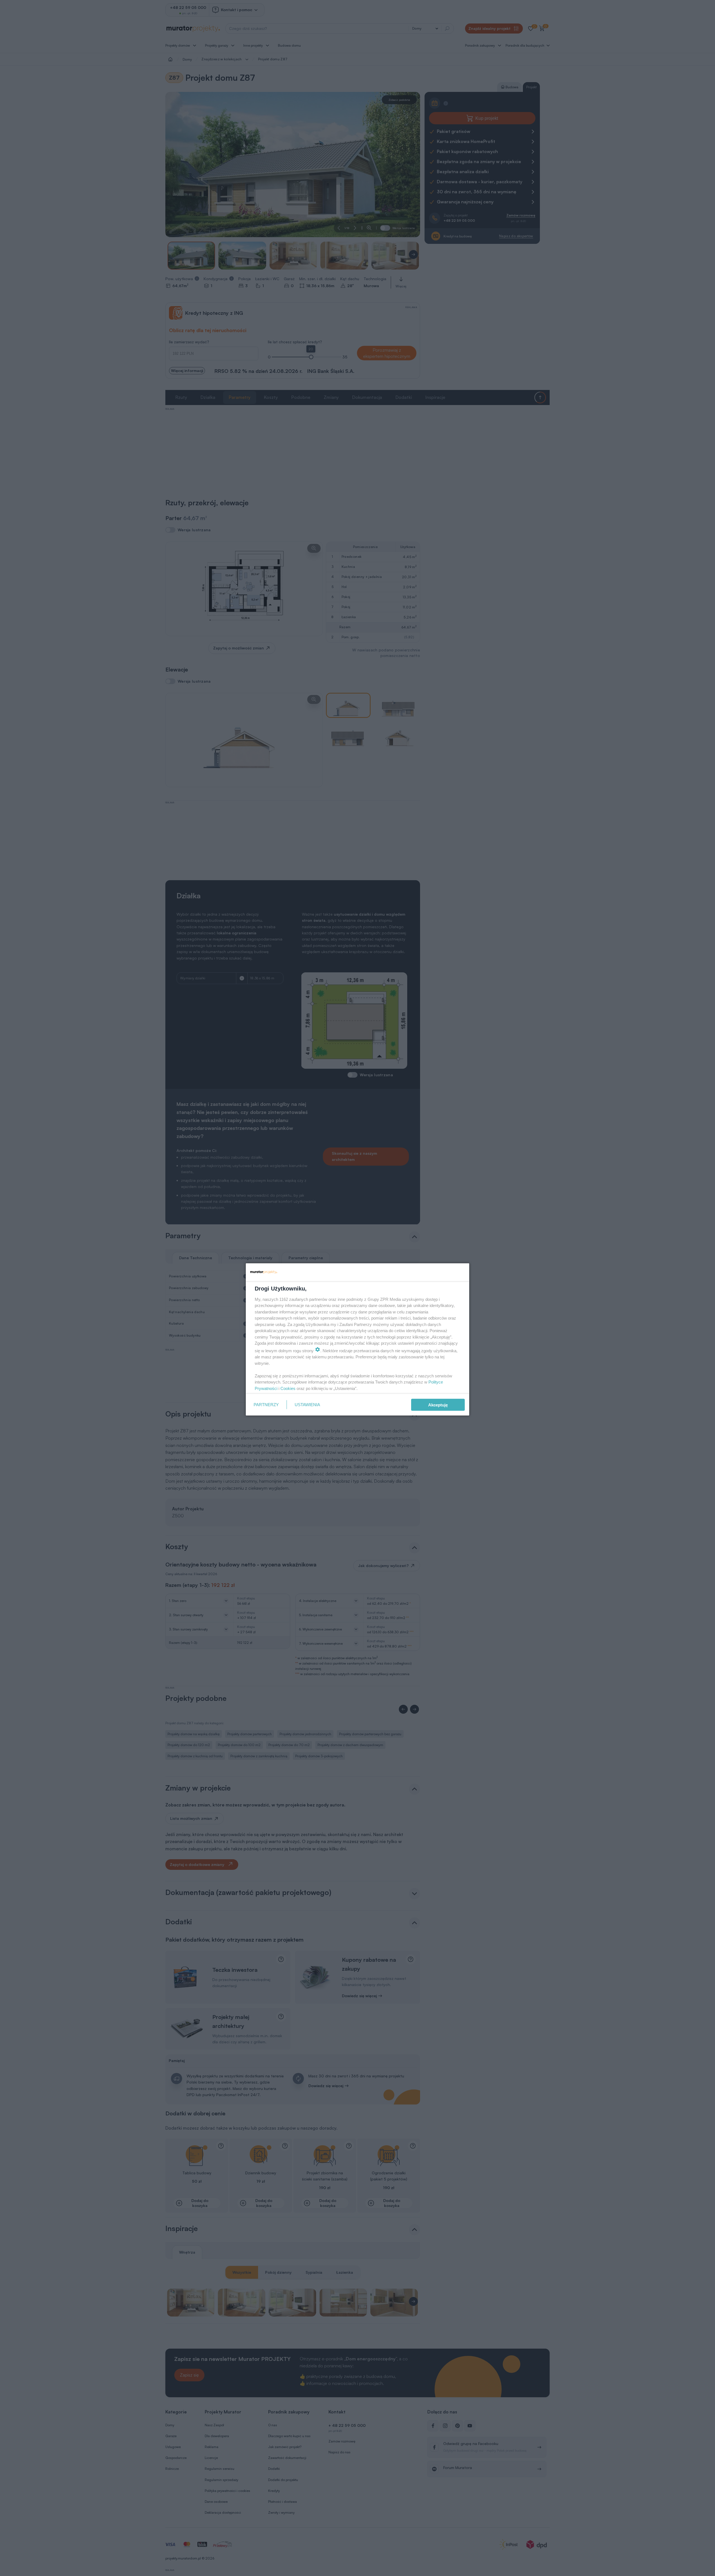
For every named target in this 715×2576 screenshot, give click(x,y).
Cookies (288, 1388)
